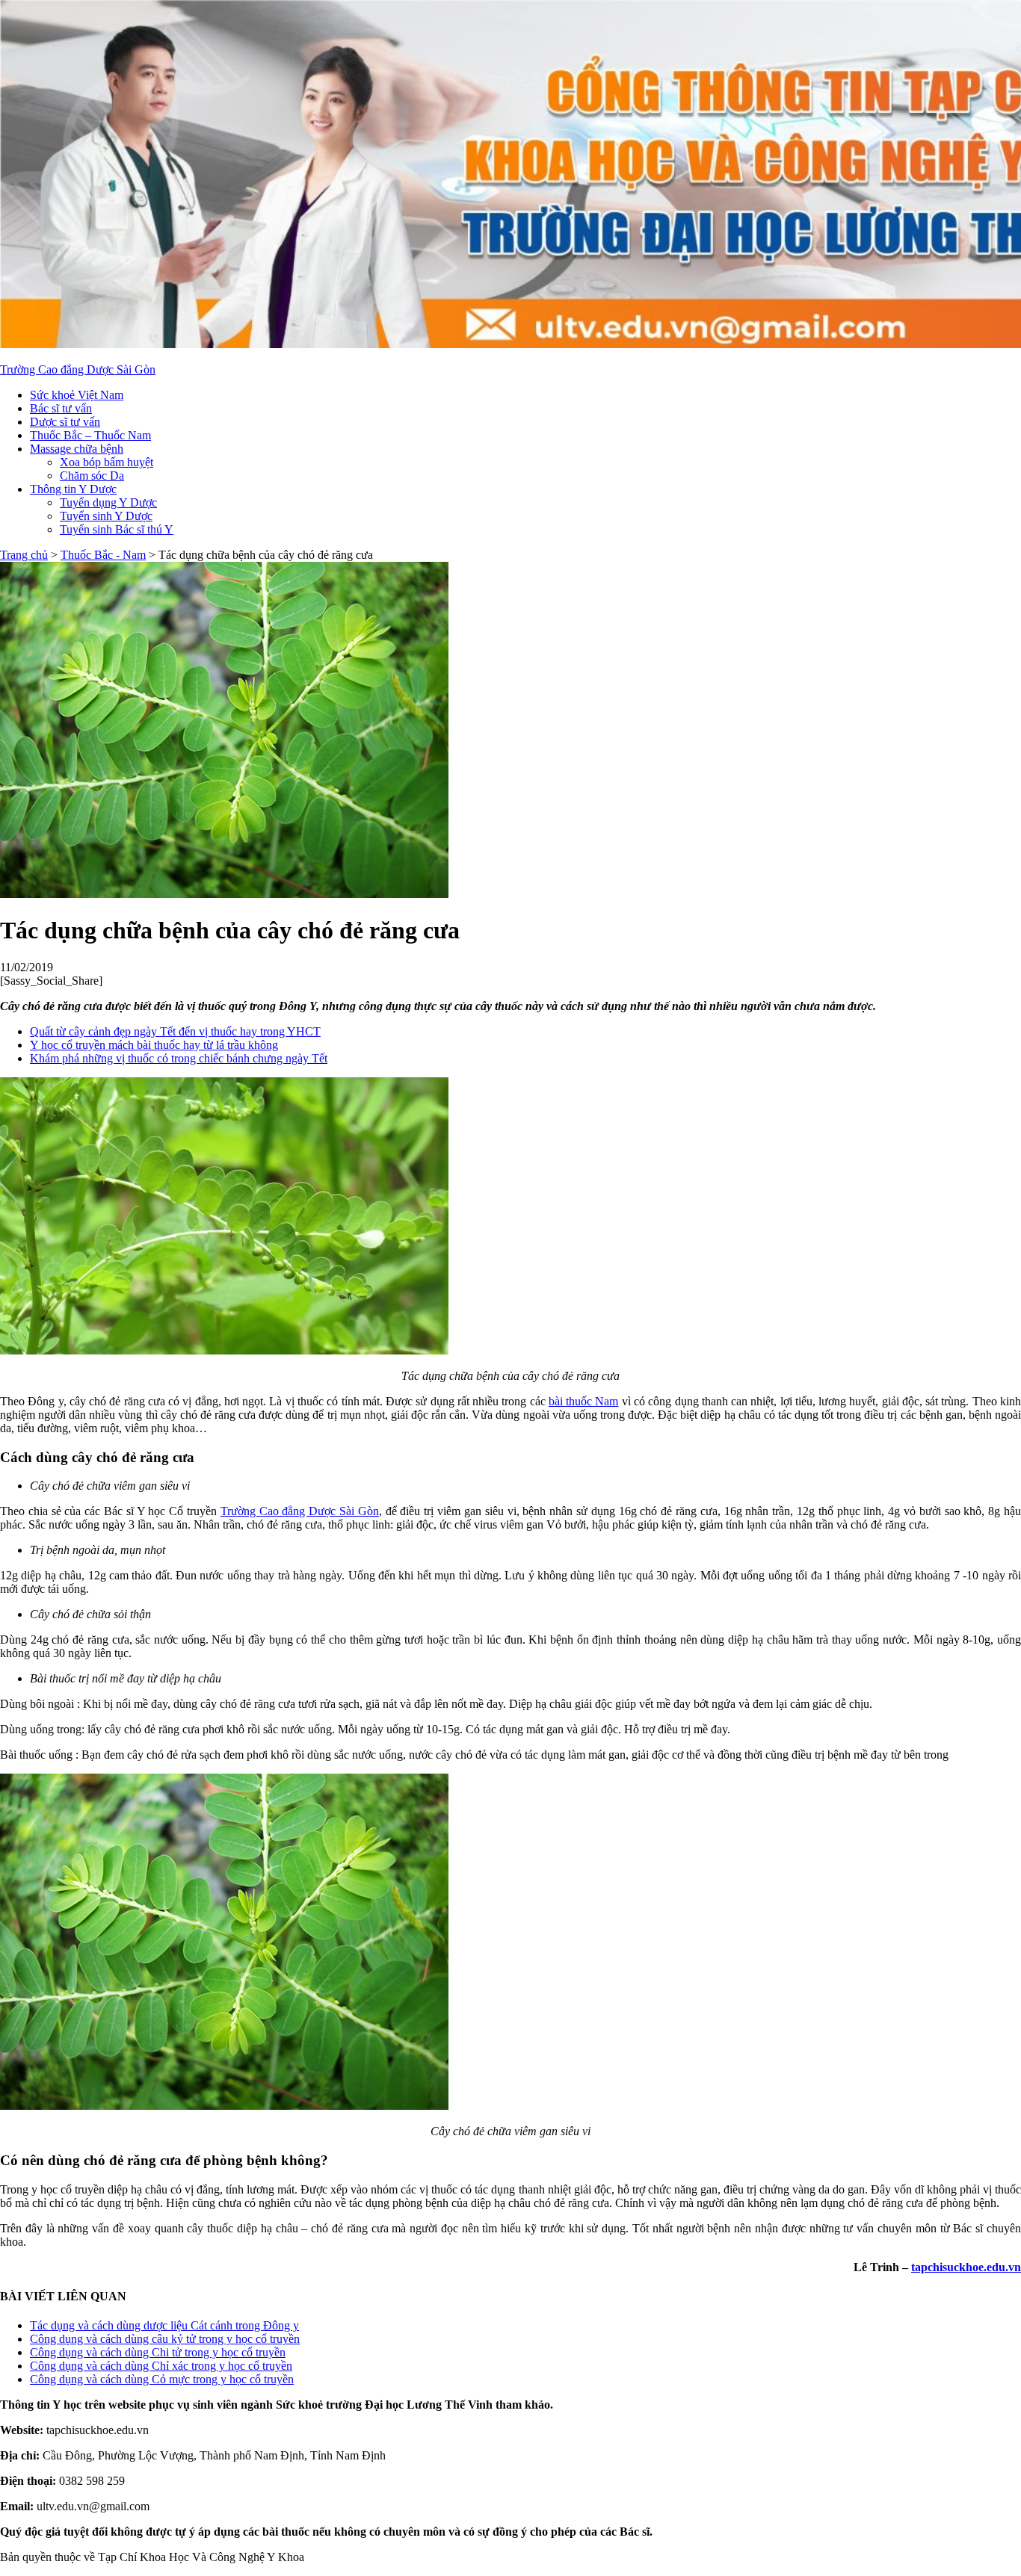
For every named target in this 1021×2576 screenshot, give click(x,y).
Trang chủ (24, 555)
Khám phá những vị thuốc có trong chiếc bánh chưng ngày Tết (179, 1058)
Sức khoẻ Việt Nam (77, 395)
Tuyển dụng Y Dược (108, 502)
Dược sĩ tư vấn (65, 422)
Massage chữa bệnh (77, 449)
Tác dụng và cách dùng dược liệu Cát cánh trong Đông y (164, 2325)
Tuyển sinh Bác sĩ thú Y (117, 529)
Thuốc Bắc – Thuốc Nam (90, 435)
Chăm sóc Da (92, 476)
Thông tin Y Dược (73, 489)
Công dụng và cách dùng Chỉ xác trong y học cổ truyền (161, 2366)
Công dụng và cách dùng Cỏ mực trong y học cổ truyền (162, 2379)
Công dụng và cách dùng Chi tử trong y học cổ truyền (158, 2352)
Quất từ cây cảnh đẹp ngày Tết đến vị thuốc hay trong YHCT (175, 1031)
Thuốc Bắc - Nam (103, 555)
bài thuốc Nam (584, 1401)
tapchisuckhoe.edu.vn (966, 2267)
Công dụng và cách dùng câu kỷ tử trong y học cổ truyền (165, 2339)
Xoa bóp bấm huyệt (107, 462)
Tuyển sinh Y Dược (106, 516)
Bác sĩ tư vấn (61, 408)
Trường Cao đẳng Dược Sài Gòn (78, 369)
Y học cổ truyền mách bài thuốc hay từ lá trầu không (154, 1045)
